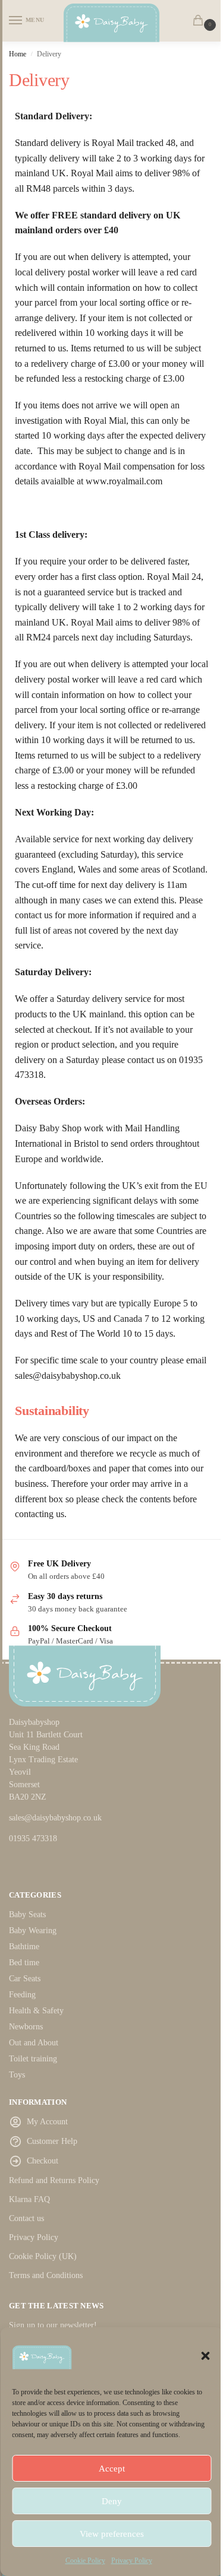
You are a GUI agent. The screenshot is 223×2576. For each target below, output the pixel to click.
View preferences (112, 2534)
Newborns (26, 2027)
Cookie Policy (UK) (43, 2256)
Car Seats (25, 1979)
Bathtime (24, 1947)
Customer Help (52, 2141)
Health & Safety (36, 2011)
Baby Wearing (33, 1931)
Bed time (24, 1963)
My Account (47, 2122)
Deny (112, 2501)
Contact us (26, 2218)
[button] (205, 2356)
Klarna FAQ (29, 2199)
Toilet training (33, 2059)
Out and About (34, 2043)
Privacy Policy (132, 2561)
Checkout (43, 2161)
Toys (17, 2075)
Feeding (22, 1995)
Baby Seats (27, 1914)
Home (18, 54)
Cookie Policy (85, 2561)
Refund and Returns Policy (54, 2180)
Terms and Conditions (46, 2275)
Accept (112, 2469)
